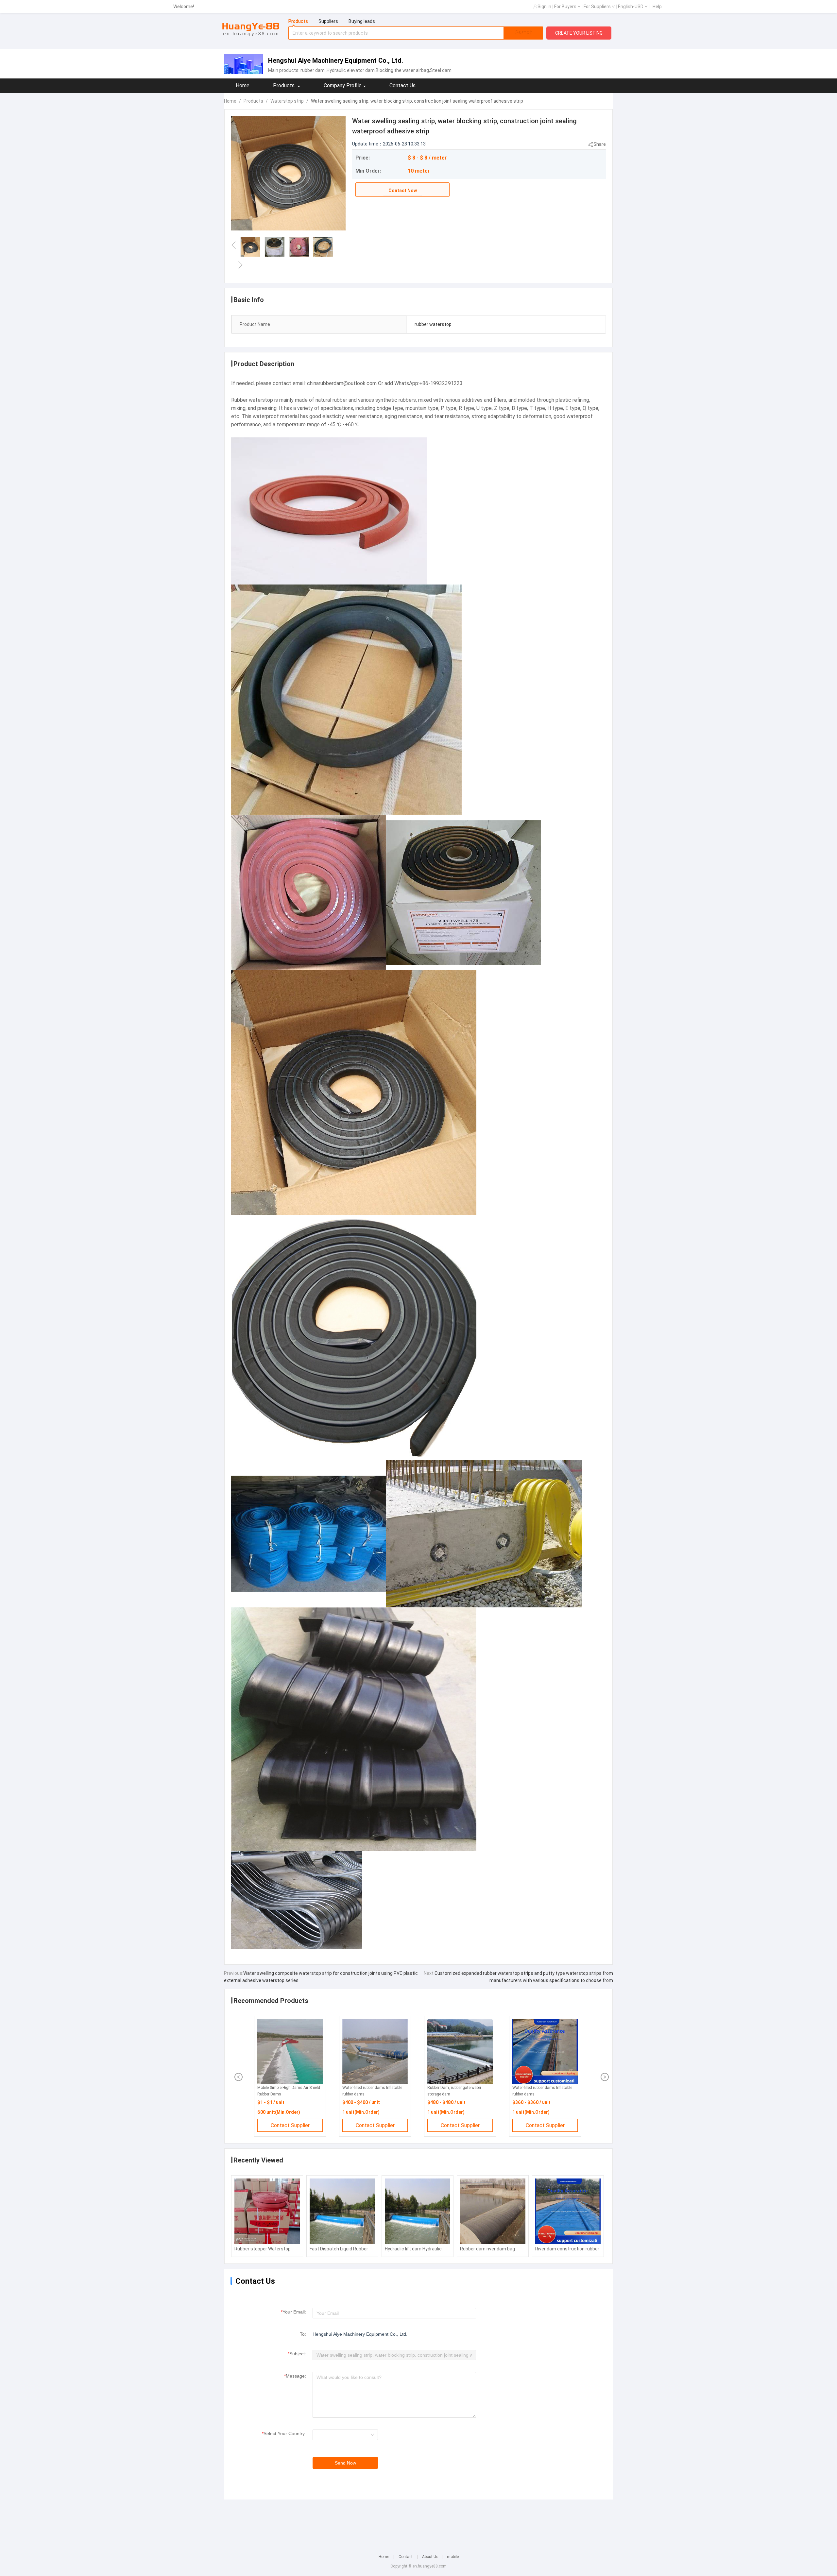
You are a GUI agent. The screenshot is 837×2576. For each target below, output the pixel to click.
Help (657, 7)
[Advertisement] (418, 2522)
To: (303, 2334)
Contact (406, 2557)
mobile (453, 2557)
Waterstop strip (287, 101)
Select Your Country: (284, 2433)
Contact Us (402, 85)
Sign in (544, 7)
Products (253, 101)
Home (243, 85)
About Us (430, 2557)
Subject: (297, 2354)
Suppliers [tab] (328, 21)
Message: (295, 2376)
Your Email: (293, 2312)
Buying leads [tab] (362, 21)
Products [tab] (298, 21)
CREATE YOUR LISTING (579, 33)
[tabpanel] (416, 33)
